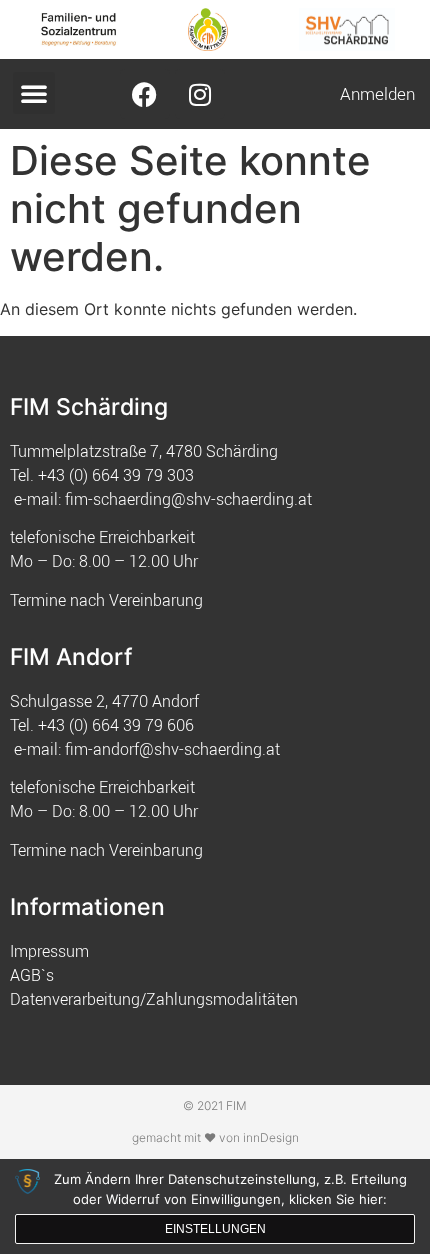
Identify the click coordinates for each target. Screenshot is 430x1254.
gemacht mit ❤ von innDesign (215, 1137)
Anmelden (377, 93)
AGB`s (32, 975)
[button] (34, 93)
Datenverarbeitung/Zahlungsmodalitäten (154, 999)
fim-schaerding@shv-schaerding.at (188, 499)
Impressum (49, 951)
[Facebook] (145, 94)
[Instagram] (200, 94)
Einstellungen (215, 1229)
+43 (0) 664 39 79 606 (116, 725)
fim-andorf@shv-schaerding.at (172, 749)
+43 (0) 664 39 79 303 (116, 475)
